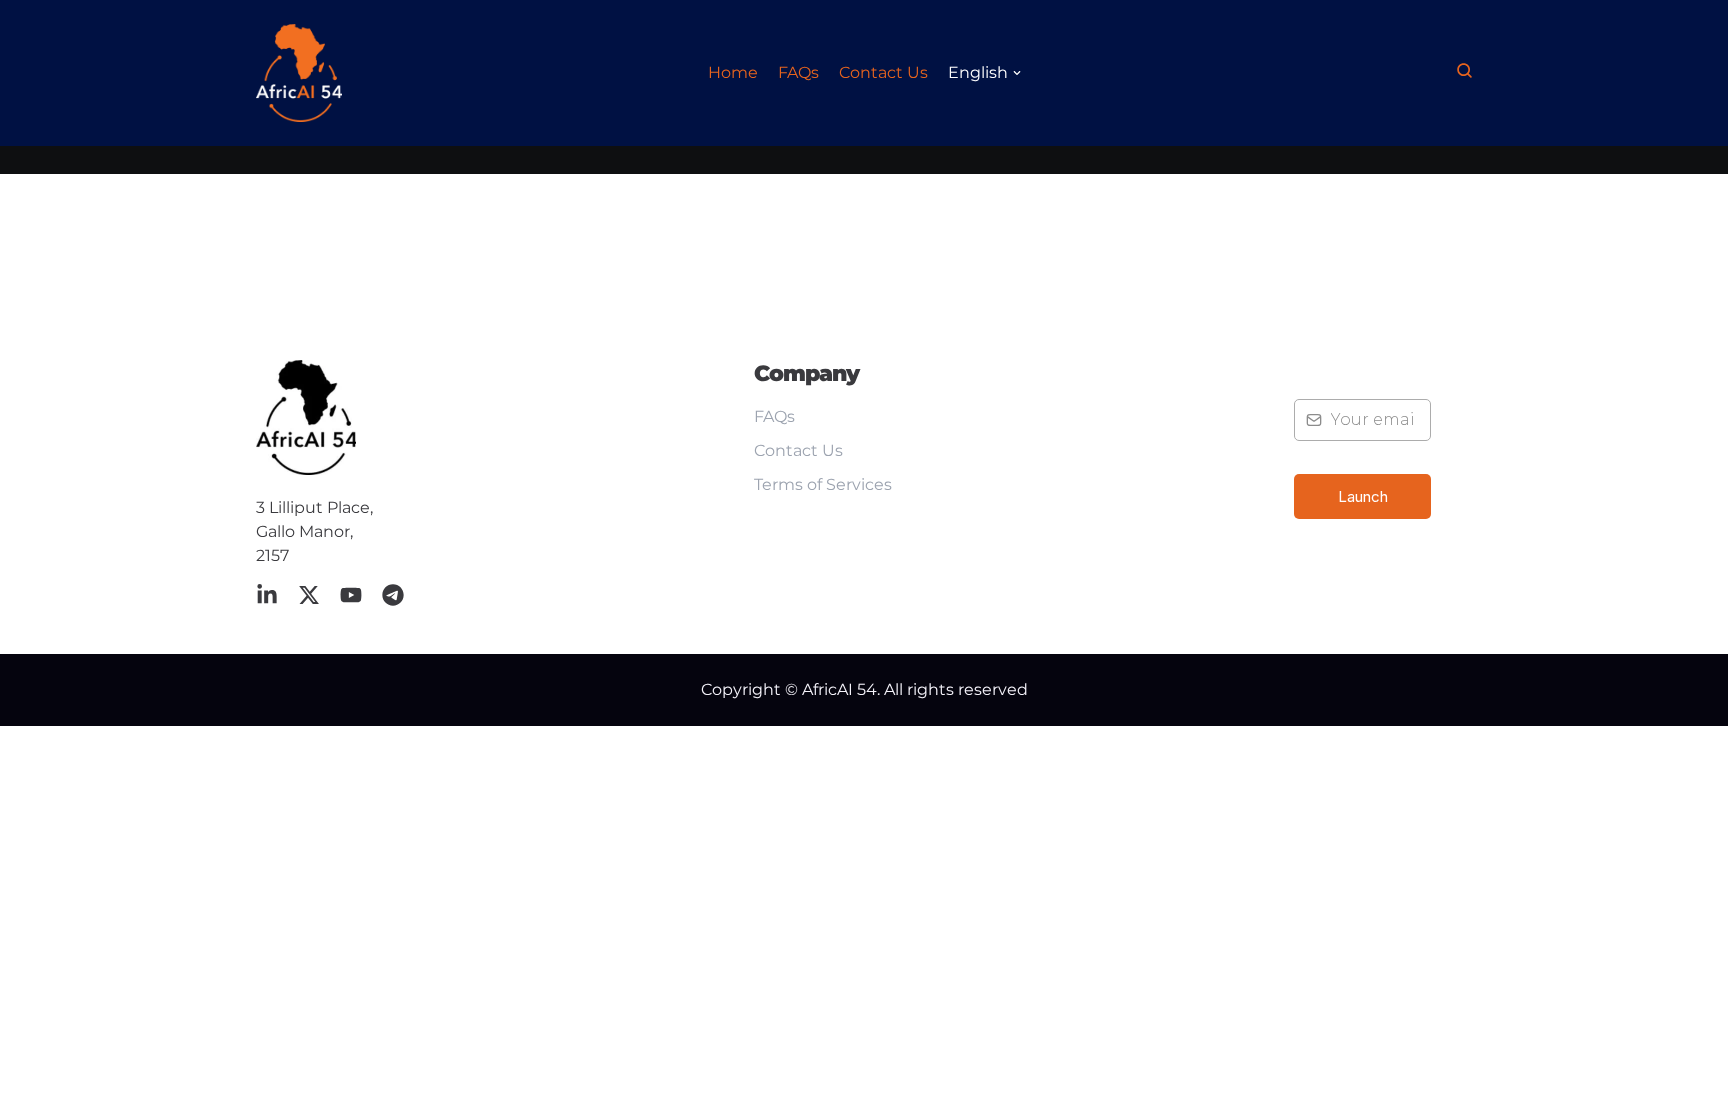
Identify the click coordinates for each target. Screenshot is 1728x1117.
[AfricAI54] (299, 73)
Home (733, 72)
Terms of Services (823, 484)
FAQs (798, 72)
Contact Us (883, 72)
